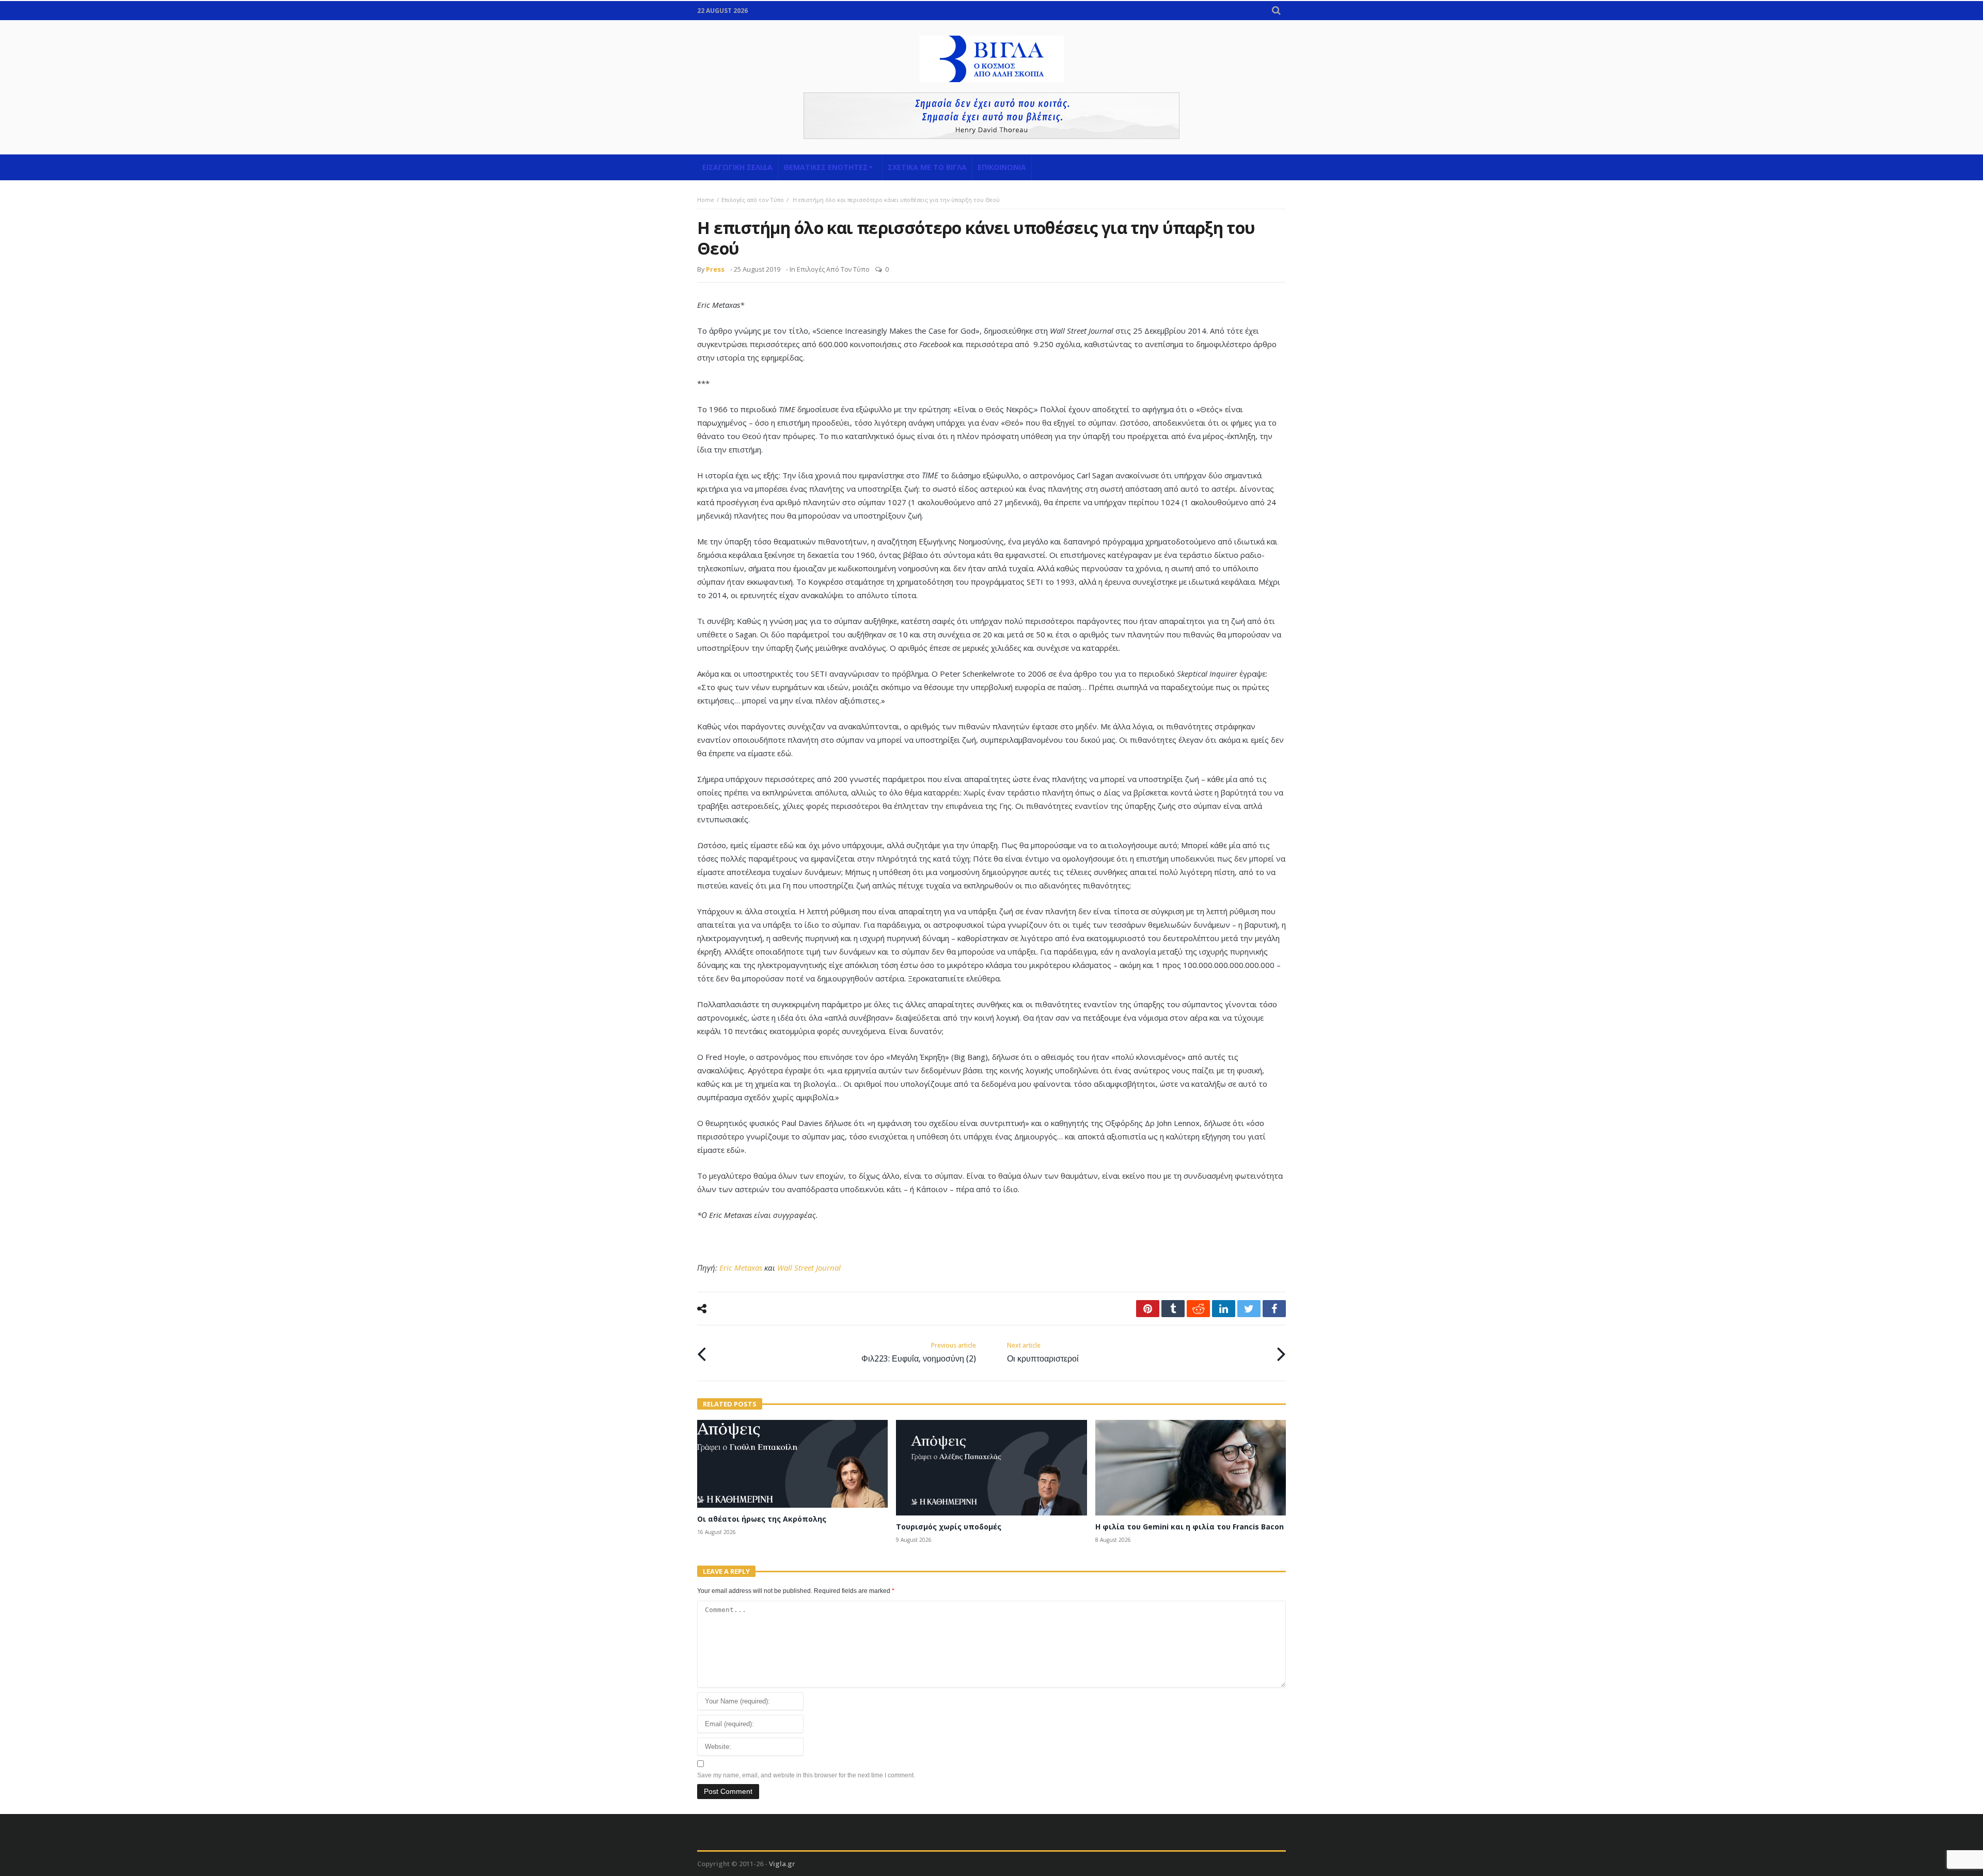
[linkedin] (1224, 1309)
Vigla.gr (782, 1864)
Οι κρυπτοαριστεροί (1043, 1353)
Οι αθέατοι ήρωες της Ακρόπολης (762, 1519)
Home (706, 200)
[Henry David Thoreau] (991, 116)
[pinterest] (1148, 1309)
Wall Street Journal (809, 1268)
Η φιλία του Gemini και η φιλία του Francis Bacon (1190, 1527)
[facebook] (1274, 1309)
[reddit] (1198, 1309)
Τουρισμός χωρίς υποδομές (949, 1527)
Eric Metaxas (741, 1268)
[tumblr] (1173, 1309)
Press (715, 269)
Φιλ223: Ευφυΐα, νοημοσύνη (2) (919, 1353)
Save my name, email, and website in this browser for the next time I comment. (806, 1775)
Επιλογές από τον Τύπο (753, 200)
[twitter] (1249, 1309)
